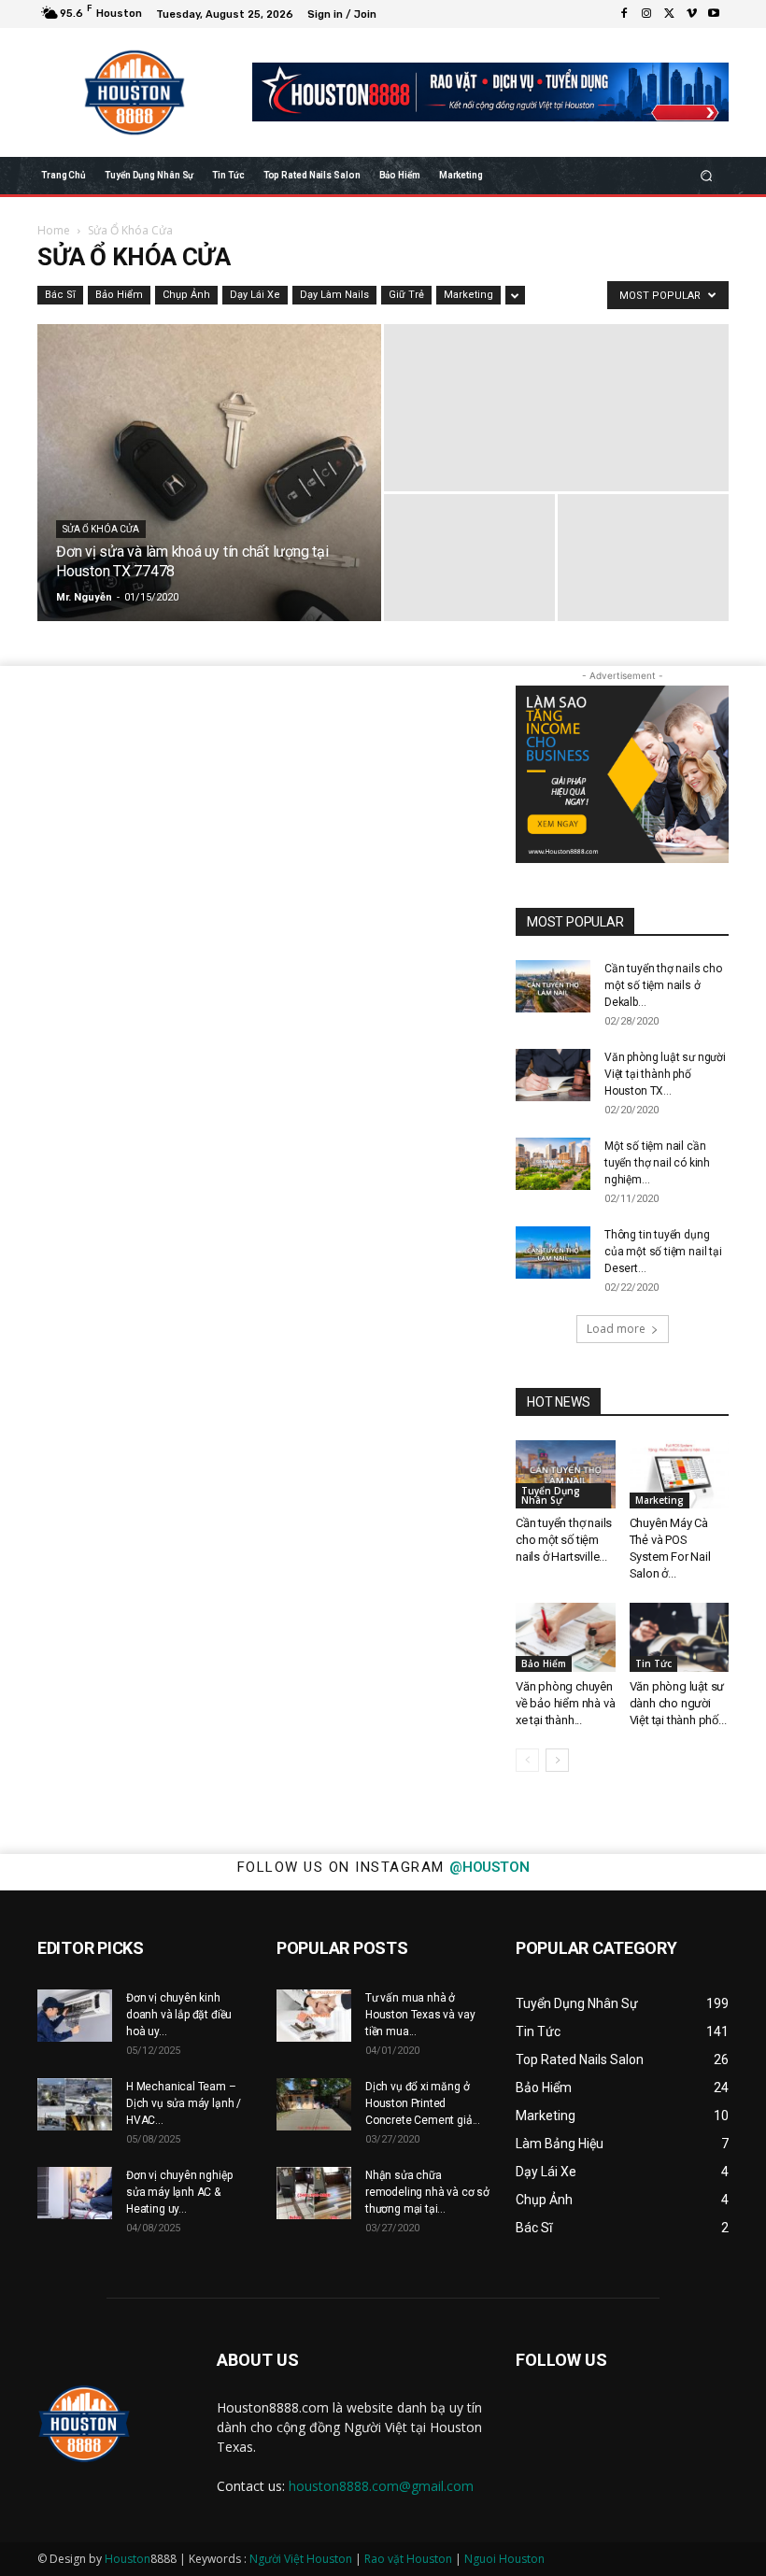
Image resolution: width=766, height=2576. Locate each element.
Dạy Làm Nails (334, 295)
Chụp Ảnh (186, 295)
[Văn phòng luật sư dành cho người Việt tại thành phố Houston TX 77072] (680, 1637)
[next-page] (557, 1760)
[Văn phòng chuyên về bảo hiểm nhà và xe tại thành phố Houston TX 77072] (566, 1637)
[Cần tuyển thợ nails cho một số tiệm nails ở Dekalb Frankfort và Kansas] (553, 986)
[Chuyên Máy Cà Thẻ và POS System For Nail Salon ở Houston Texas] (680, 1474)
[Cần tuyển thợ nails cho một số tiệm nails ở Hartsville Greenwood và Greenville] (566, 1474)
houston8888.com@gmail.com (381, 2486)
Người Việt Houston (301, 2559)
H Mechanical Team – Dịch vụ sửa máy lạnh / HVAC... (184, 2103)
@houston (489, 1867)
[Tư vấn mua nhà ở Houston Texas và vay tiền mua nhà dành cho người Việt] (314, 2016)
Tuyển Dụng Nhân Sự (551, 1495)
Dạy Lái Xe (255, 295)
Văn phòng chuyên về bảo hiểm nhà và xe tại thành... (566, 1703)
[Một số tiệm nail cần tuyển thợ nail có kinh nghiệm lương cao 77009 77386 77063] (553, 1164)
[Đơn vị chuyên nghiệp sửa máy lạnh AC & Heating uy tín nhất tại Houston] (75, 2193)
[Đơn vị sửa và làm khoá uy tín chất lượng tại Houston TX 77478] (209, 473)
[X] (669, 14)
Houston (128, 2559)
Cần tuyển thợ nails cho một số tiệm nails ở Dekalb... (663, 985)
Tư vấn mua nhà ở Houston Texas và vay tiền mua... (420, 2015)
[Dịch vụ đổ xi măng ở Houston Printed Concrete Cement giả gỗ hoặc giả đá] (314, 2104)
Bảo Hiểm (119, 295)
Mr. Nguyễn (84, 597)
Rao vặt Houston (408, 2559)
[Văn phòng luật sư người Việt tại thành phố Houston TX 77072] (553, 1075)
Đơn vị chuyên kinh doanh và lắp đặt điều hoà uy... (179, 2015)
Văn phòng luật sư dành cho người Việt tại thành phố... (678, 1703)
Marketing (468, 295)
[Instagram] (646, 14)
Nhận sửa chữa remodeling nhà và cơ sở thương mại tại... (427, 2192)
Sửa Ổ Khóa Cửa (101, 529)
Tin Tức (653, 1663)
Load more (616, 1329)
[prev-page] (527, 1760)
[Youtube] (714, 14)
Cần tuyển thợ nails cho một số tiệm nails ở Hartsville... (564, 1540)
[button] (707, 175)
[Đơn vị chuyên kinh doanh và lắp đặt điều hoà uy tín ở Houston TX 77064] (75, 2016)
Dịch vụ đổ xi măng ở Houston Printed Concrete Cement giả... (423, 2103)
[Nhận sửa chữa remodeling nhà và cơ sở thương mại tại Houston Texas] (314, 2193)
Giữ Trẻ (406, 295)
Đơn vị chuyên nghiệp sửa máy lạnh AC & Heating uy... (179, 2192)
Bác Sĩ (60, 295)
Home (54, 230)
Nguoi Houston (504, 2559)
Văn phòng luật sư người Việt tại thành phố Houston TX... (665, 1074)
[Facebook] (624, 14)
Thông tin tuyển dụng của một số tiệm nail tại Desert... (663, 1252)
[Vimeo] (691, 14)
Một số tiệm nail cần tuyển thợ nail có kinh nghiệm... (657, 1163)
